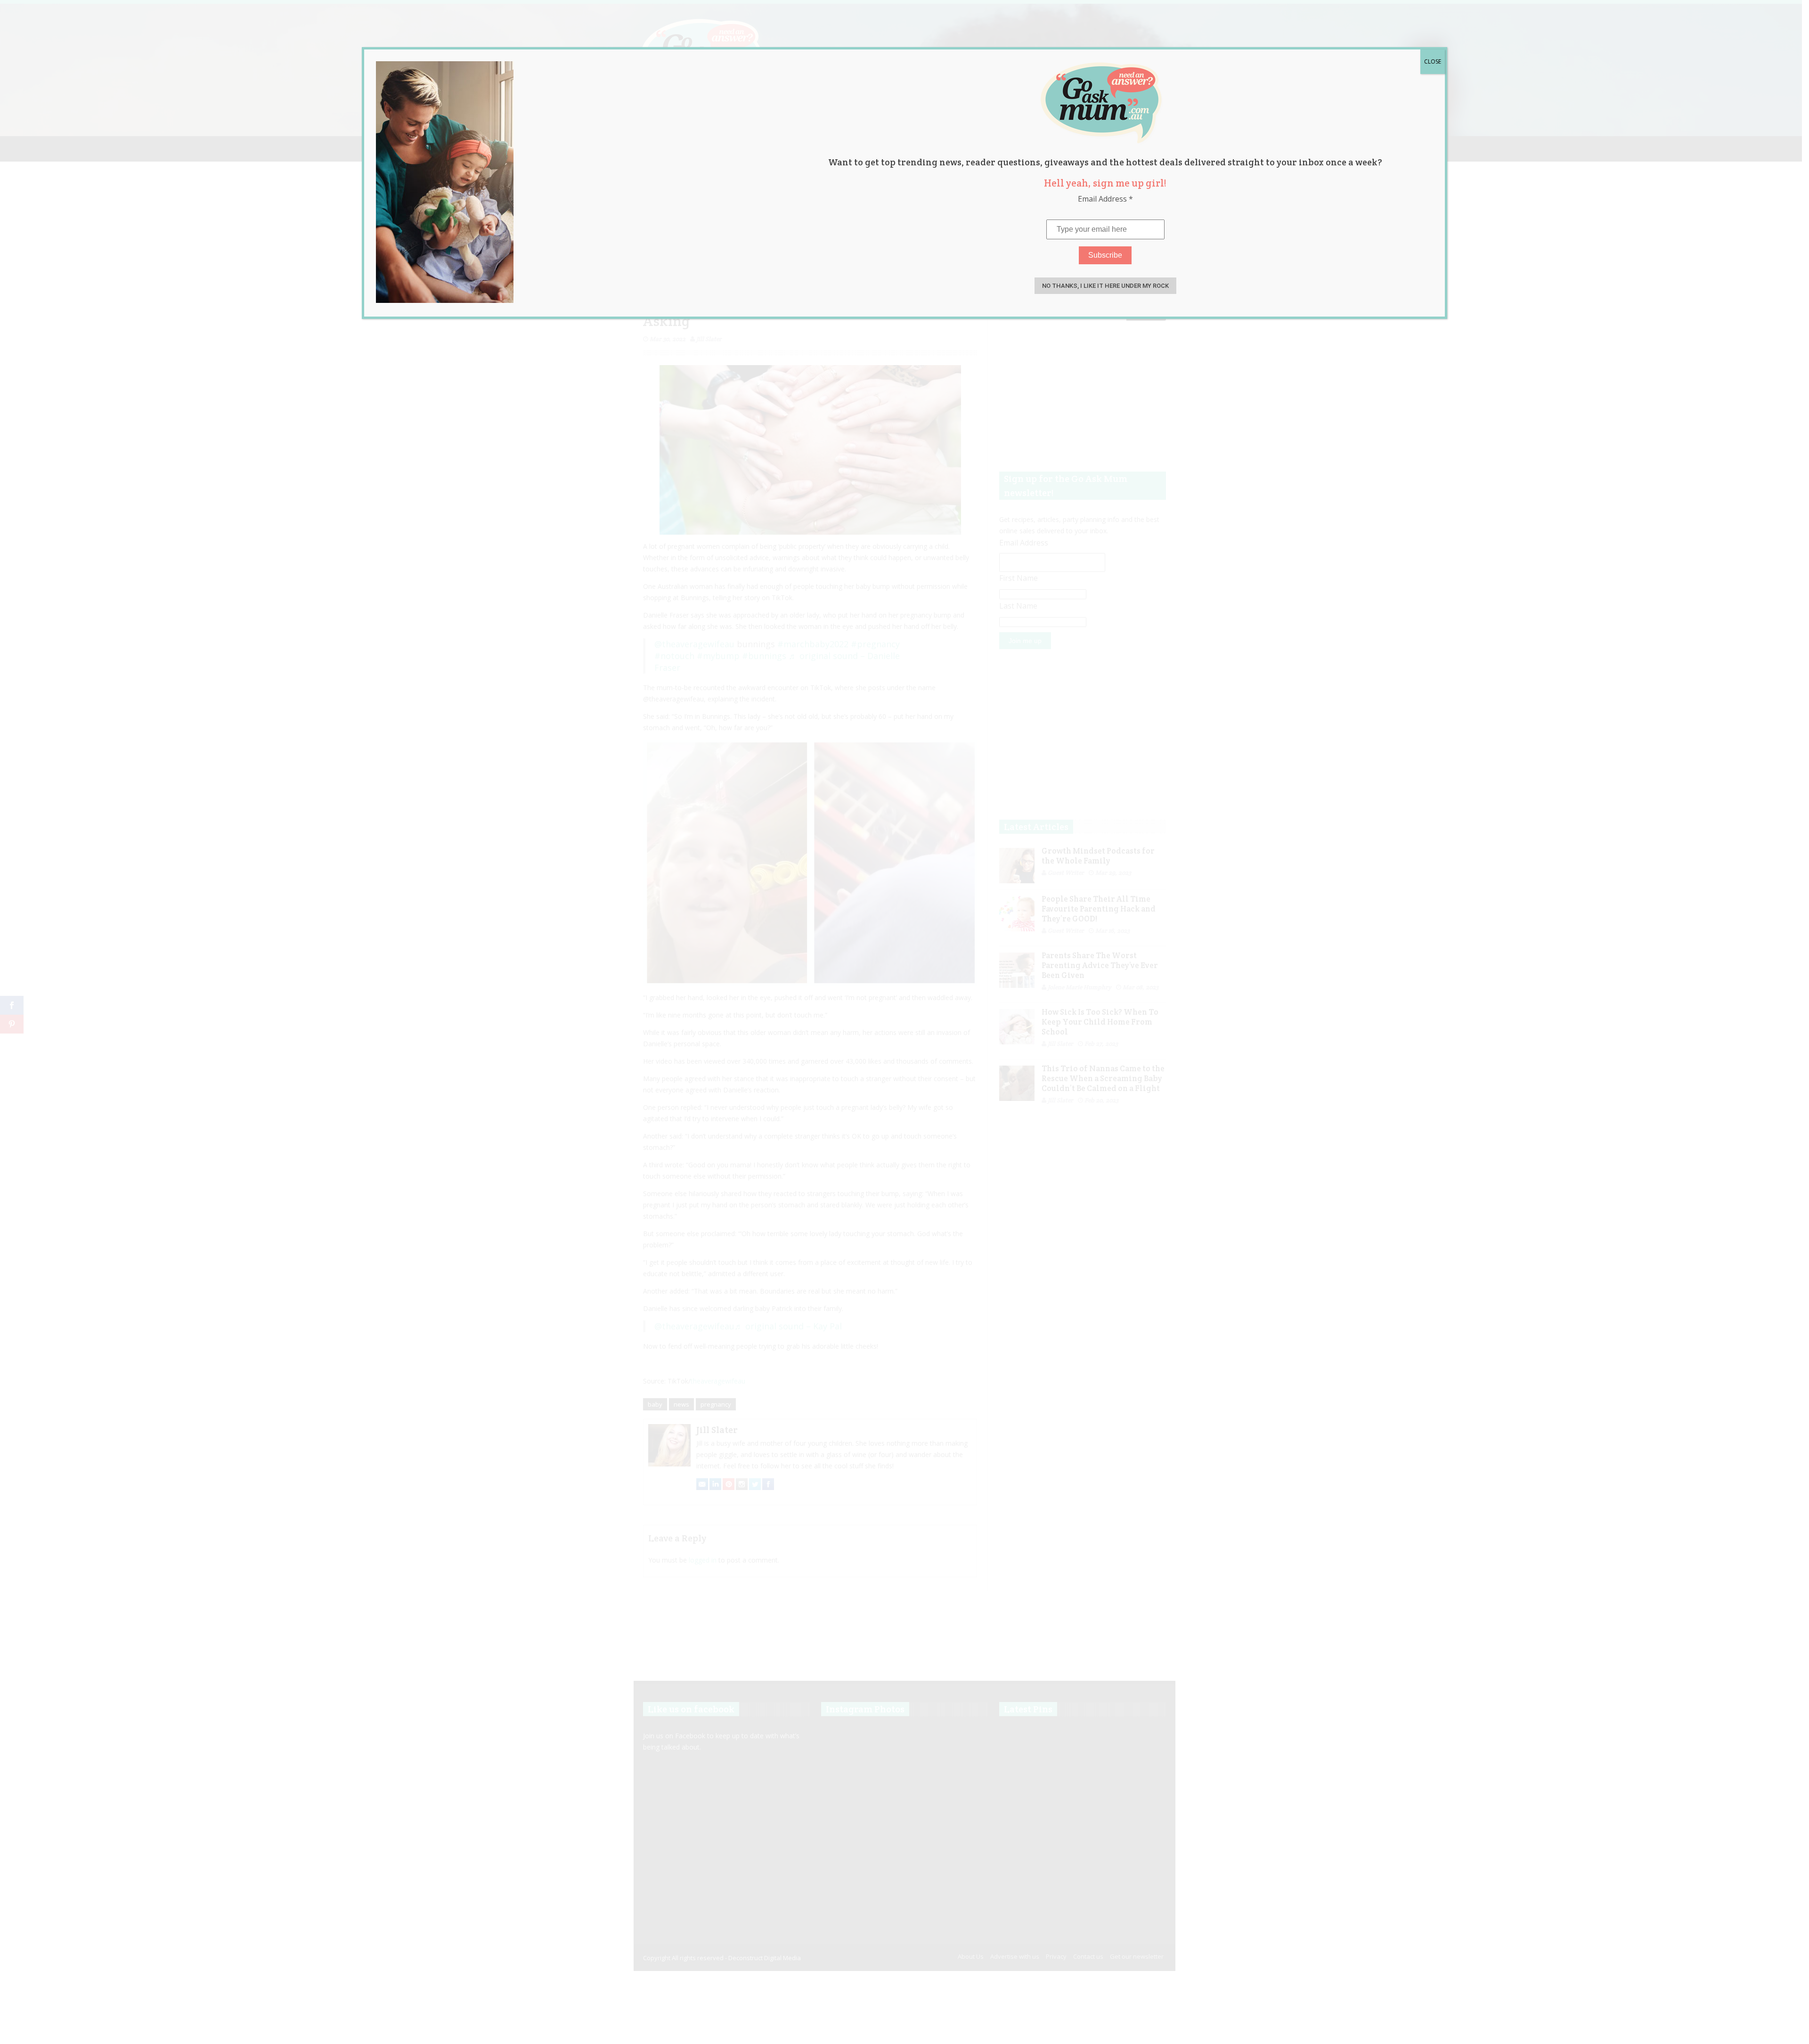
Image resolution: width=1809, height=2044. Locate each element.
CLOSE (1433, 61)
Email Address (1105, 199)
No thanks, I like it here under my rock (1105, 286)
